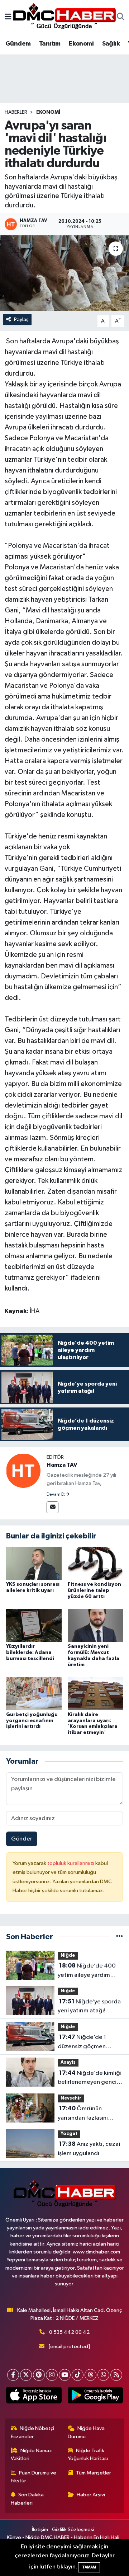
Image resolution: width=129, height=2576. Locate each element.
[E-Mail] (52, 1507)
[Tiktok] (78, 2375)
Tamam (89, 2567)
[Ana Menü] (8, 17)
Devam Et (56, 1495)
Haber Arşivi (91, 2495)
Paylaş (21, 319)
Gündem (18, 44)
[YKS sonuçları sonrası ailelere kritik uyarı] (34, 1563)
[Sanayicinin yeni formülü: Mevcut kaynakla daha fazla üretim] (95, 1625)
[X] (26, 2375)
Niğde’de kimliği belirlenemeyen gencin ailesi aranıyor (90, 2078)
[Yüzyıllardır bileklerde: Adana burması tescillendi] (34, 1625)
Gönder (22, 1839)
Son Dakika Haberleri (27, 2499)
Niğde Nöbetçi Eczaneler (33, 2432)
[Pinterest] (39, 2375)
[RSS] (116, 2375)
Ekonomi (81, 44)
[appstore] (34, 2397)
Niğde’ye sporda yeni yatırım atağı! (89, 2006)
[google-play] (95, 2397)
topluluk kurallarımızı (71, 1863)
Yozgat (69, 2134)
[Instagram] (52, 2375)
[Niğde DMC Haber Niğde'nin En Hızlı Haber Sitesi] (64, 17)
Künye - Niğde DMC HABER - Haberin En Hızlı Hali (63, 2537)
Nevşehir (71, 2098)
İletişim (40, 2530)
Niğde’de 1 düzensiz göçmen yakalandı (82, 2043)
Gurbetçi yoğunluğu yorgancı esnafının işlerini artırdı (32, 1721)
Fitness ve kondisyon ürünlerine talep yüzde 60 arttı (94, 1590)
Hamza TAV (62, 1465)
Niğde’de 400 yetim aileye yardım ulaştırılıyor (87, 1971)
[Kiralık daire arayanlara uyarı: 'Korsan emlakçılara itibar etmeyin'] (95, 1693)
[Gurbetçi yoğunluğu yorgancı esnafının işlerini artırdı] (34, 1693)
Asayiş (68, 2062)
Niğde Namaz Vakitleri (32, 2455)
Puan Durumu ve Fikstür (34, 2477)
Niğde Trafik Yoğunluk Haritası (88, 2455)
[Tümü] (120, 1937)
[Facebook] (13, 2375)
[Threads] (90, 2375)
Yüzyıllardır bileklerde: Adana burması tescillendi (30, 1653)
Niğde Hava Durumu (86, 2432)
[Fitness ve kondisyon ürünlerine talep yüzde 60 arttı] (95, 1563)
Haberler (16, 112)
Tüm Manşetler (94, 2473)
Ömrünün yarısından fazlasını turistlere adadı (83, 2114)
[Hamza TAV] (23, 1470)
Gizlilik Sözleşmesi (73, 2530)
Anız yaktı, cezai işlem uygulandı (89, 2149)
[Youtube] (65, 2375)
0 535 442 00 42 (69, 2332)
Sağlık (111, 44)
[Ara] (121, 18)
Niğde (68, 1955)
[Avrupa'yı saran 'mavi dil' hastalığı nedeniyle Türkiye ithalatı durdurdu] (64, 273)
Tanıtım (50, 44)
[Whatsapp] (103, 2375)
